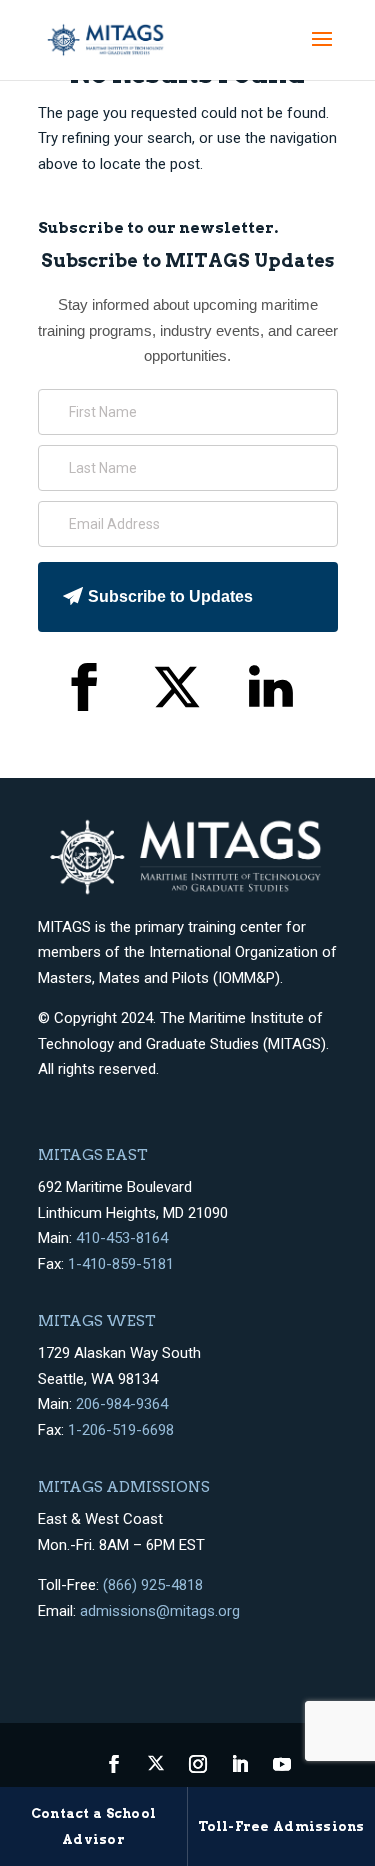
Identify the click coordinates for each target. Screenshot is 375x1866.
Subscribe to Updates (170, 596)
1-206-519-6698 (121, 1430)
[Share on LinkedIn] (271, 691)
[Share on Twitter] (177, 691)
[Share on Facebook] (83, 691)
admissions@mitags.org (160, 1611)
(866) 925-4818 (153, 1585)
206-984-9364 (122, 1404)
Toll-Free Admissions (281, 1826)
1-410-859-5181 (121, 1264)
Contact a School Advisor (93, 1826)
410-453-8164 (122, 1238)
